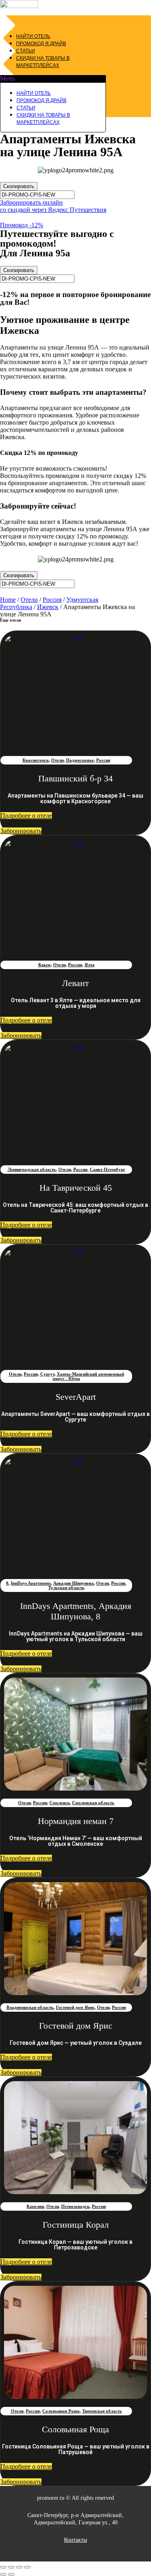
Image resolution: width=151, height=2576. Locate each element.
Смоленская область (93, 1803)
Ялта (90, 965)
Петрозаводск (75, 2206)
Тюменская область (102, 2411)
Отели (29, 600)
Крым (44, 965)
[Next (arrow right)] (11, 2574)
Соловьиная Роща (61, 2411)
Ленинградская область (32, 1169)
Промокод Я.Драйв (41, 44)
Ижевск (48, 607)
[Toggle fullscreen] (19, 2567)
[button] (53, 79)
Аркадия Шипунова (73, 1583)
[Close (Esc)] (3, 2567)
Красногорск (36, 760)
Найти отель (33, 36)
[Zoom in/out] (27, 2567)
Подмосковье (80, 760)
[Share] (11, 2567)
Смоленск (60, 1803)
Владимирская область (30, 2007)
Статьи (26, 51)
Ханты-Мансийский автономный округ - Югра (88, 1376)
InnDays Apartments (31, 1583)
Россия (52, 600)
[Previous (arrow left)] (3, 2574)
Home (8, 600)
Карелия (35, 2206)
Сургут (47, 1374)
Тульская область (66, 1587)
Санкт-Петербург (108, 1169)
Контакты (75, 2540)
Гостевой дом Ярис (75, 2007)
